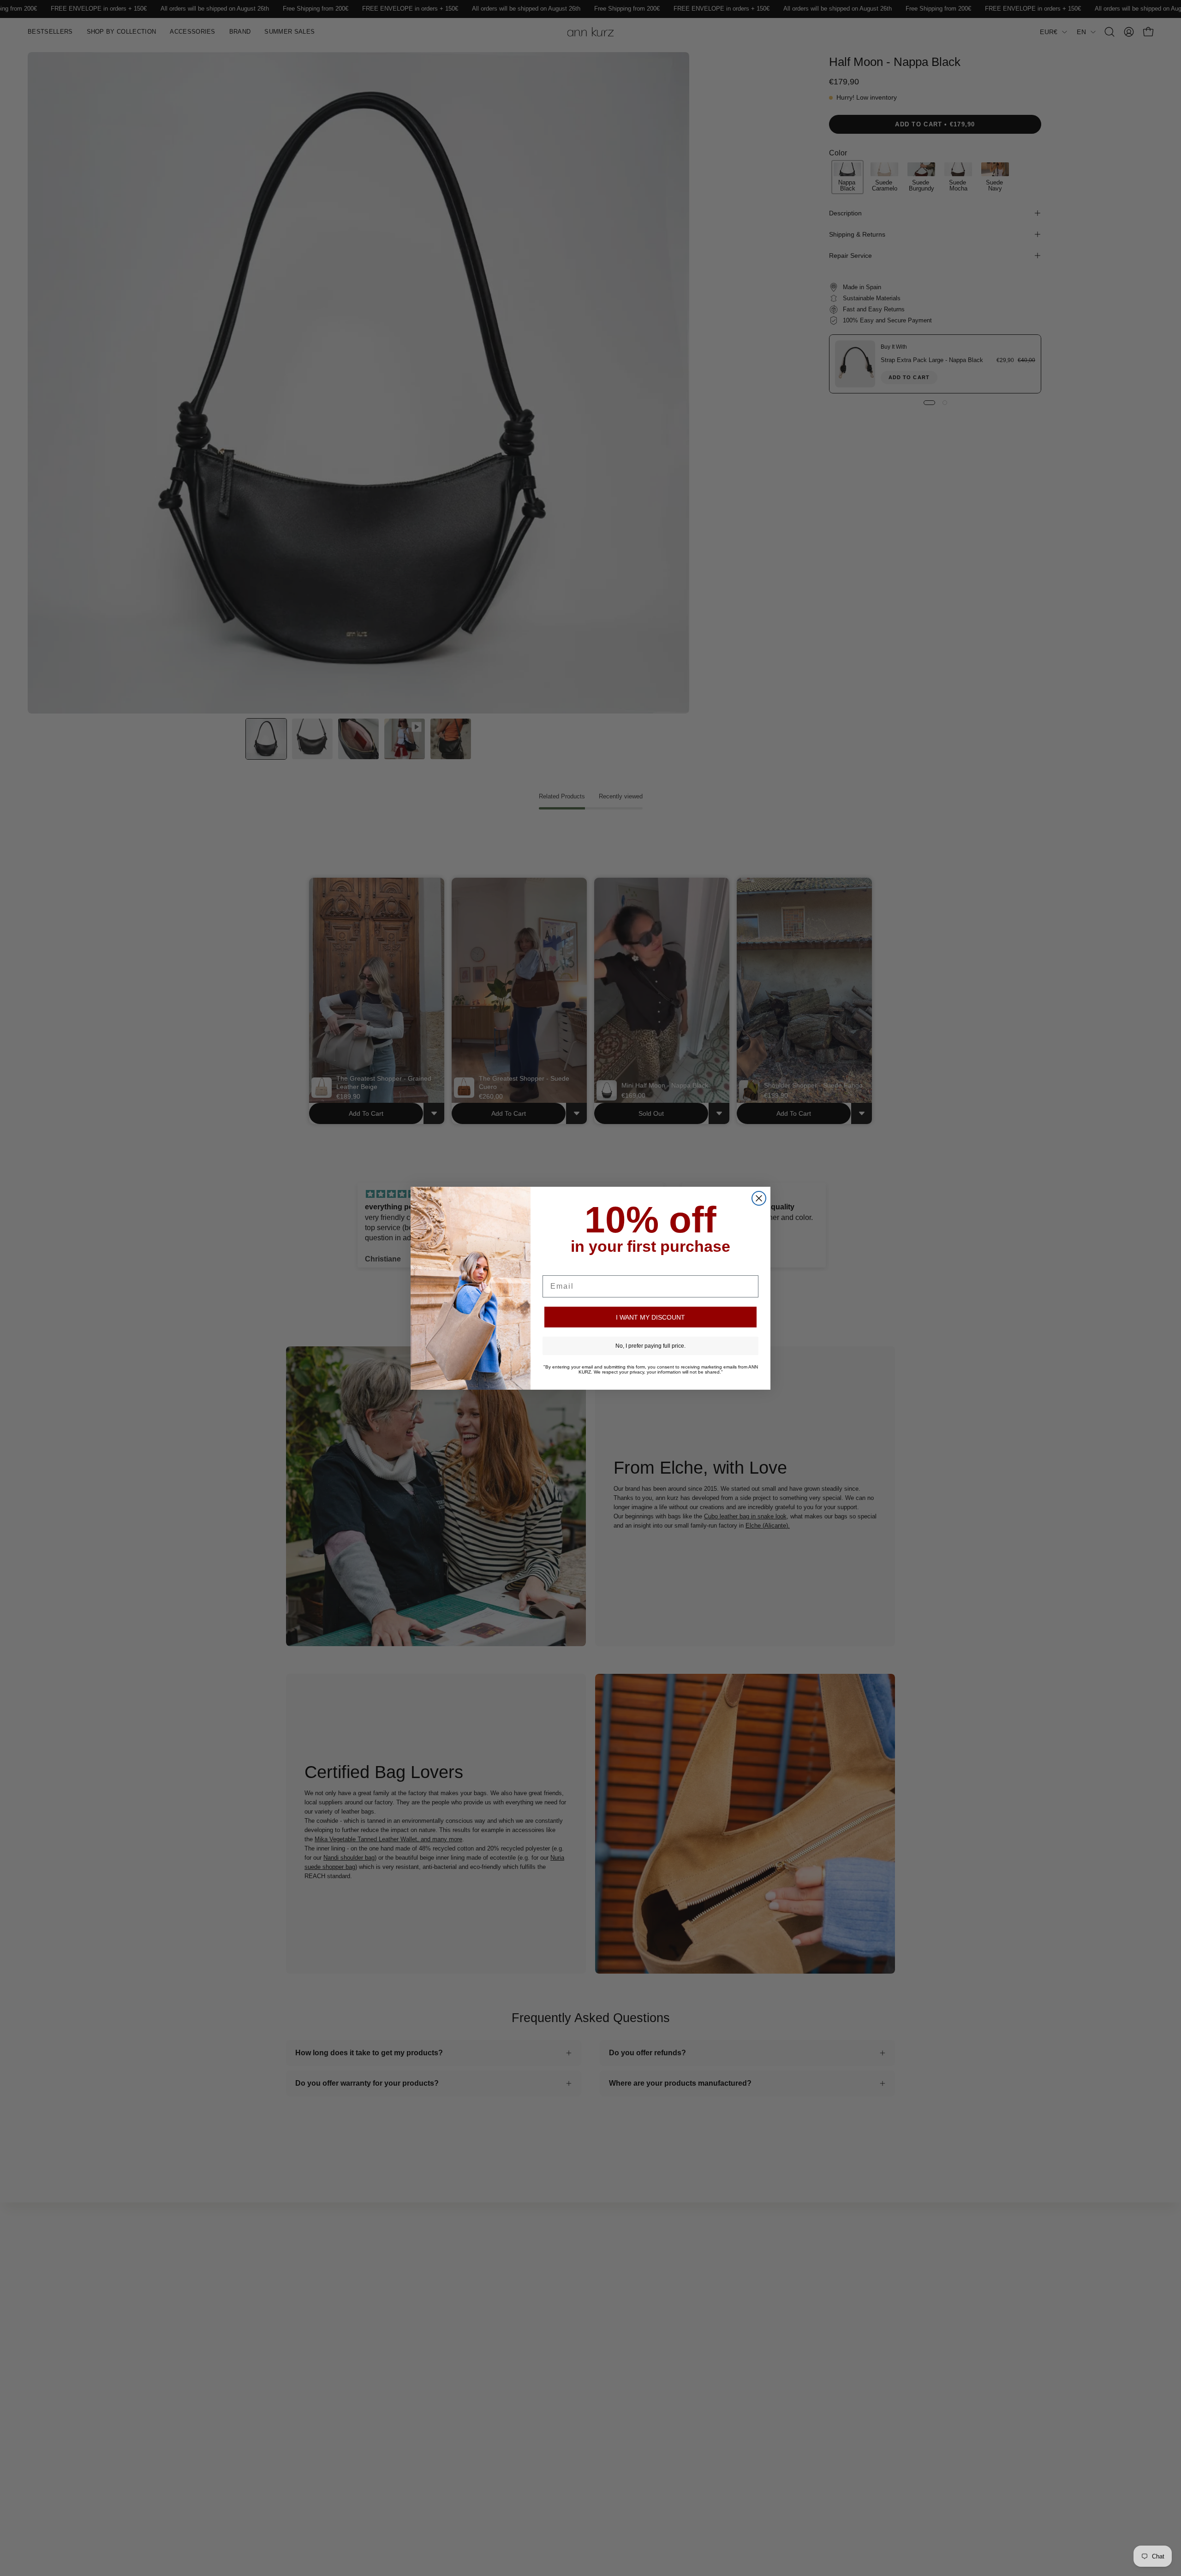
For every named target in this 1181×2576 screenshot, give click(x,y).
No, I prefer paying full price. (650, 1346)
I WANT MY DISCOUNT (650, 1317)
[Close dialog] (759, 1198)
